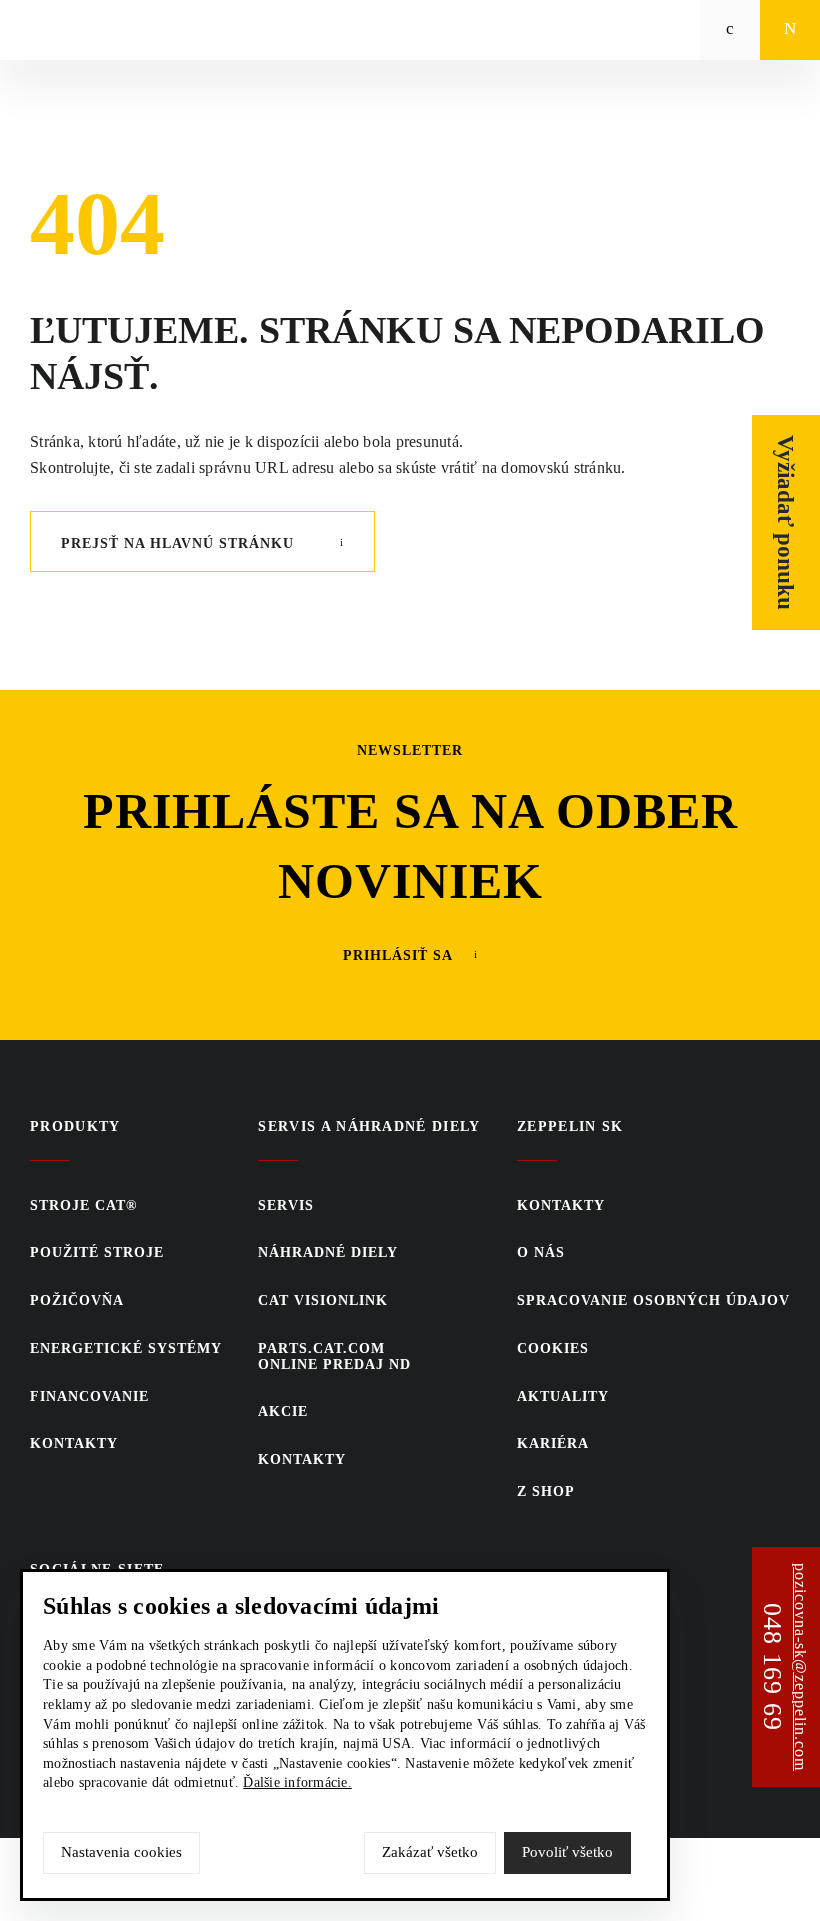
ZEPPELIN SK (570, 1126)
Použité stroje (97, 1252)
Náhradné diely (328, 1252)
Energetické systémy (126, 1348)
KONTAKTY (74, 1443)
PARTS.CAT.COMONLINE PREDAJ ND (334, 1356)
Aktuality (563, 1396)
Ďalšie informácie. (297, 1782)
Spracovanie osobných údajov (653, 1300)
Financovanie (89, 1396)
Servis (286, 1205)
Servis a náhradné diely (369, 1126)
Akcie (283, 1411)
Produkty (75, 1126)
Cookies (553, 1348)
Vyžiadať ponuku (786, 522)
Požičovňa (77, 1300)
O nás (541, 1252)
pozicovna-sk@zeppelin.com (800, 1667)
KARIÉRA (553, 1443)
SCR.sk (634, 1876)
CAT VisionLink (323, 1300)
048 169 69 (772, 1667)
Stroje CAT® (83, 1205)
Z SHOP (546, 1491)
